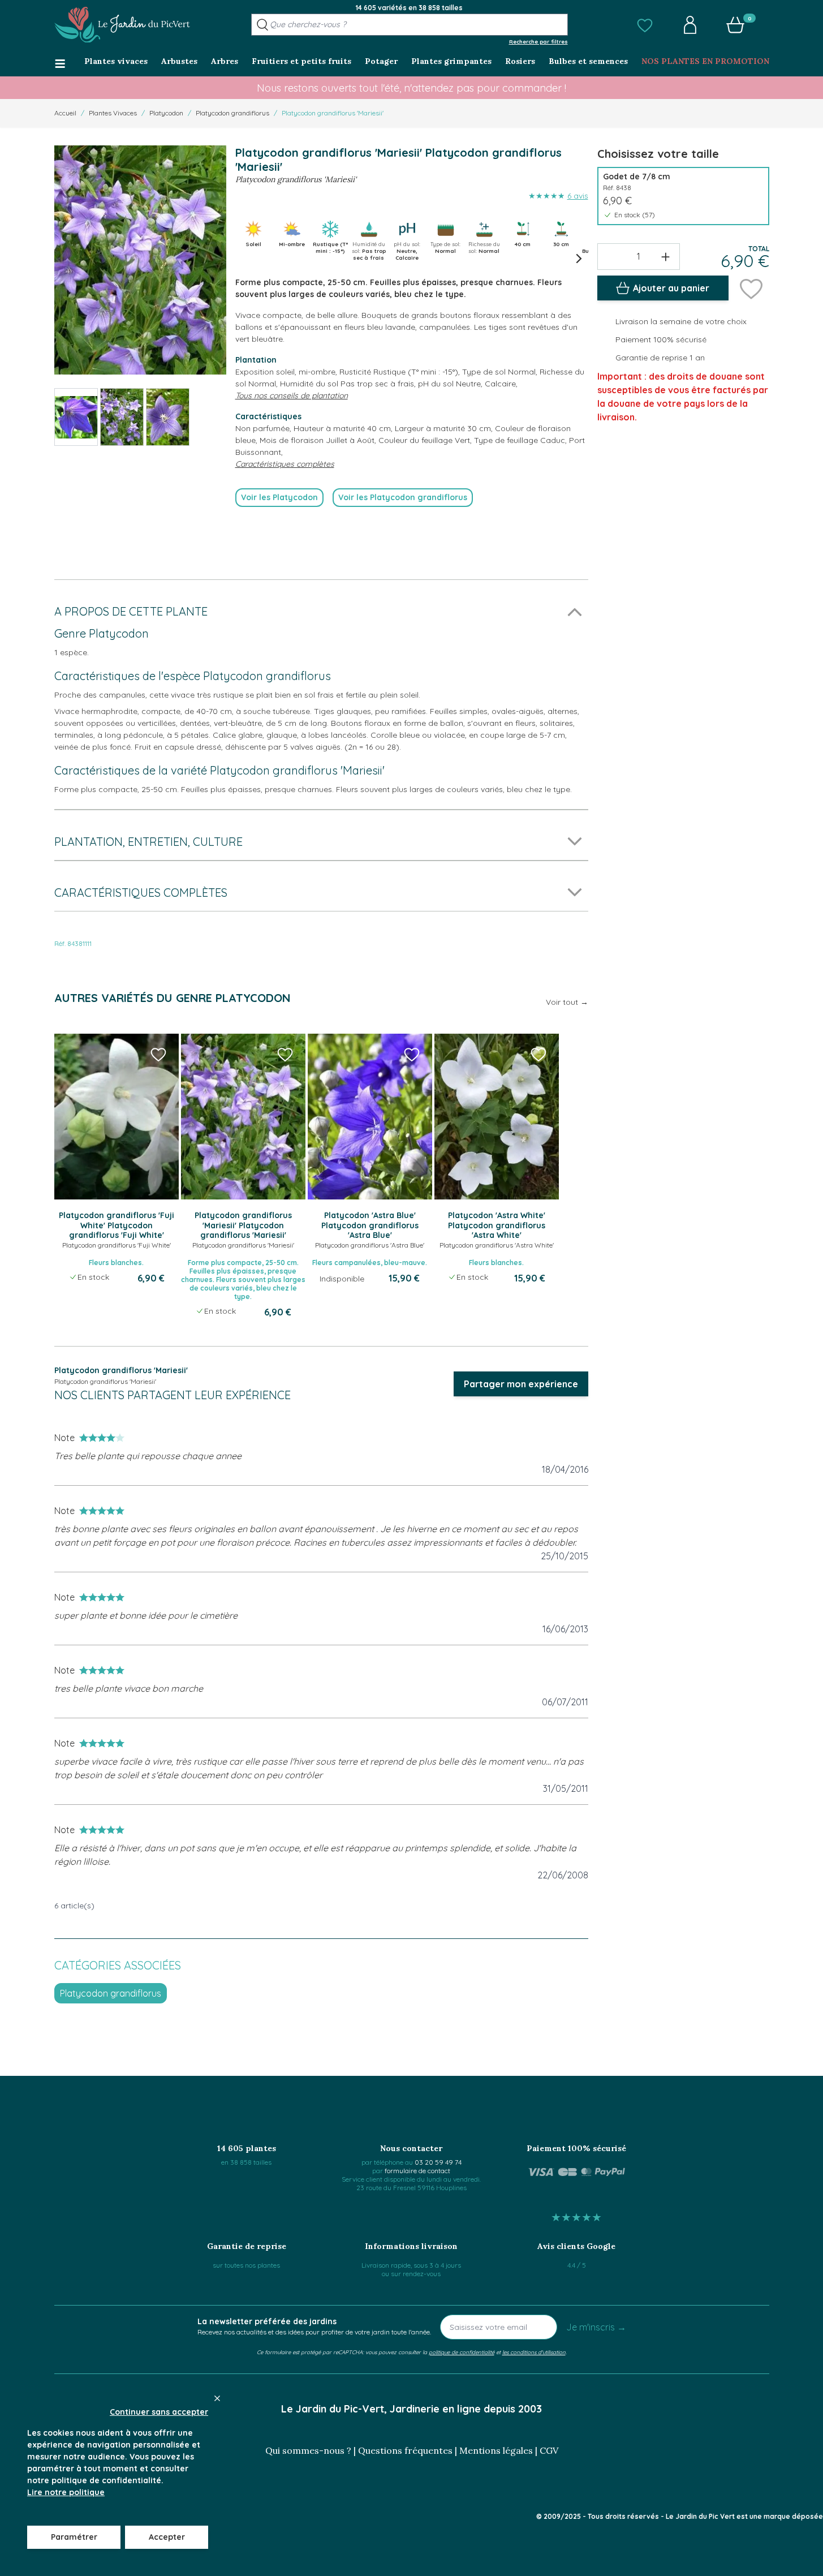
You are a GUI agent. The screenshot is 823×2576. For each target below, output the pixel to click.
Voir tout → (567, 1002)
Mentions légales (496, 2450)
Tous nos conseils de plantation (292, 395)
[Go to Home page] (122, 25)
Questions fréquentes (405, 2450)
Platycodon (166, 113)
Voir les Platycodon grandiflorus (403, 497)
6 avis (578, 196)
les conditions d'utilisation (534, 2352)
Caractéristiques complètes (285, 464)
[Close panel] (217, 2398)
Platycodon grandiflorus (232, 113)
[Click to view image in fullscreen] (140, 260)
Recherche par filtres (538, 41)
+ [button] (665, 256)
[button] (645, 25)
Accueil (65, 113)
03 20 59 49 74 (438, 2162)
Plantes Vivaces (113, 113)
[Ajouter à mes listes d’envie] (751, 288)
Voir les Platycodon (279, 497)
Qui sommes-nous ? (308, 2450)
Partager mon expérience (521, 1384)
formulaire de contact (417, 2171)
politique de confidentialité (462, 2352)
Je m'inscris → (596, 2327)
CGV (549, 2450)
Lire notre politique (66, 2492)
